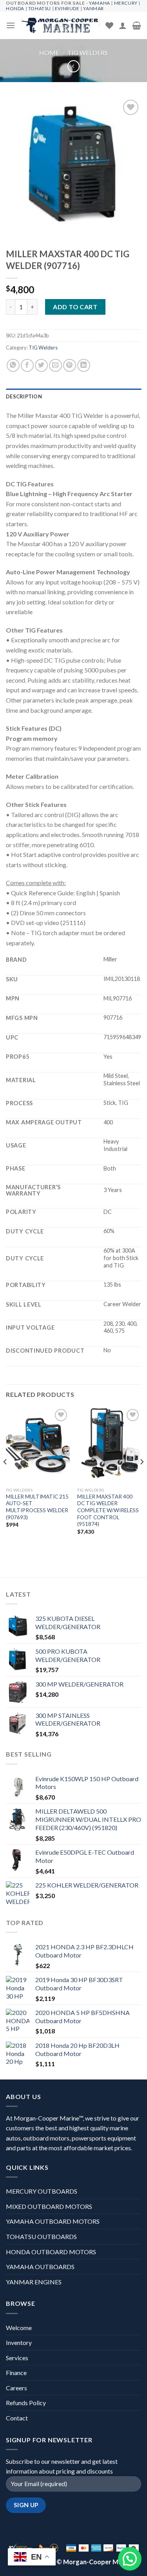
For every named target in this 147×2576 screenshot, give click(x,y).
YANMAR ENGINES (34, 2282)
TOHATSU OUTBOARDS (41, 2236)
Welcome (19, 2328)
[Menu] (11, 25)
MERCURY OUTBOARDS (42, 2191)
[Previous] (5, 1478)
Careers (16, 2388)
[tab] (73, 396)
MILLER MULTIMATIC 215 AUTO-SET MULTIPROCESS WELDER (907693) (37, 1507)
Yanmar (93, 8)
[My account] (123, 25)
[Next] (142, 1478)
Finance (16, 2373)
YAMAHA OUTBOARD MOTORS (53, 2221)
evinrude (67, 8)
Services (17, 2358)
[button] (130, 2559)
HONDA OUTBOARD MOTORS (51, 2252)
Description (24, 396)
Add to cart (75, 307)
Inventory (19, 2342)
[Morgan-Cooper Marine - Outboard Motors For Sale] (60, 25)
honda (15, 8)
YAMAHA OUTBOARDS (40, 2267)
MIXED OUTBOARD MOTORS (49, 2206)
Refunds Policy (26, 2403)
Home (49, 53)
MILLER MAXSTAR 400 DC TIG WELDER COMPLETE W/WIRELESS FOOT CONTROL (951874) (108, 1510)
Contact (17, 2418)
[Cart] (137, 25)
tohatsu (40, 8)
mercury (126, 3)
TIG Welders (88, 53)
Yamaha (100, 3)
